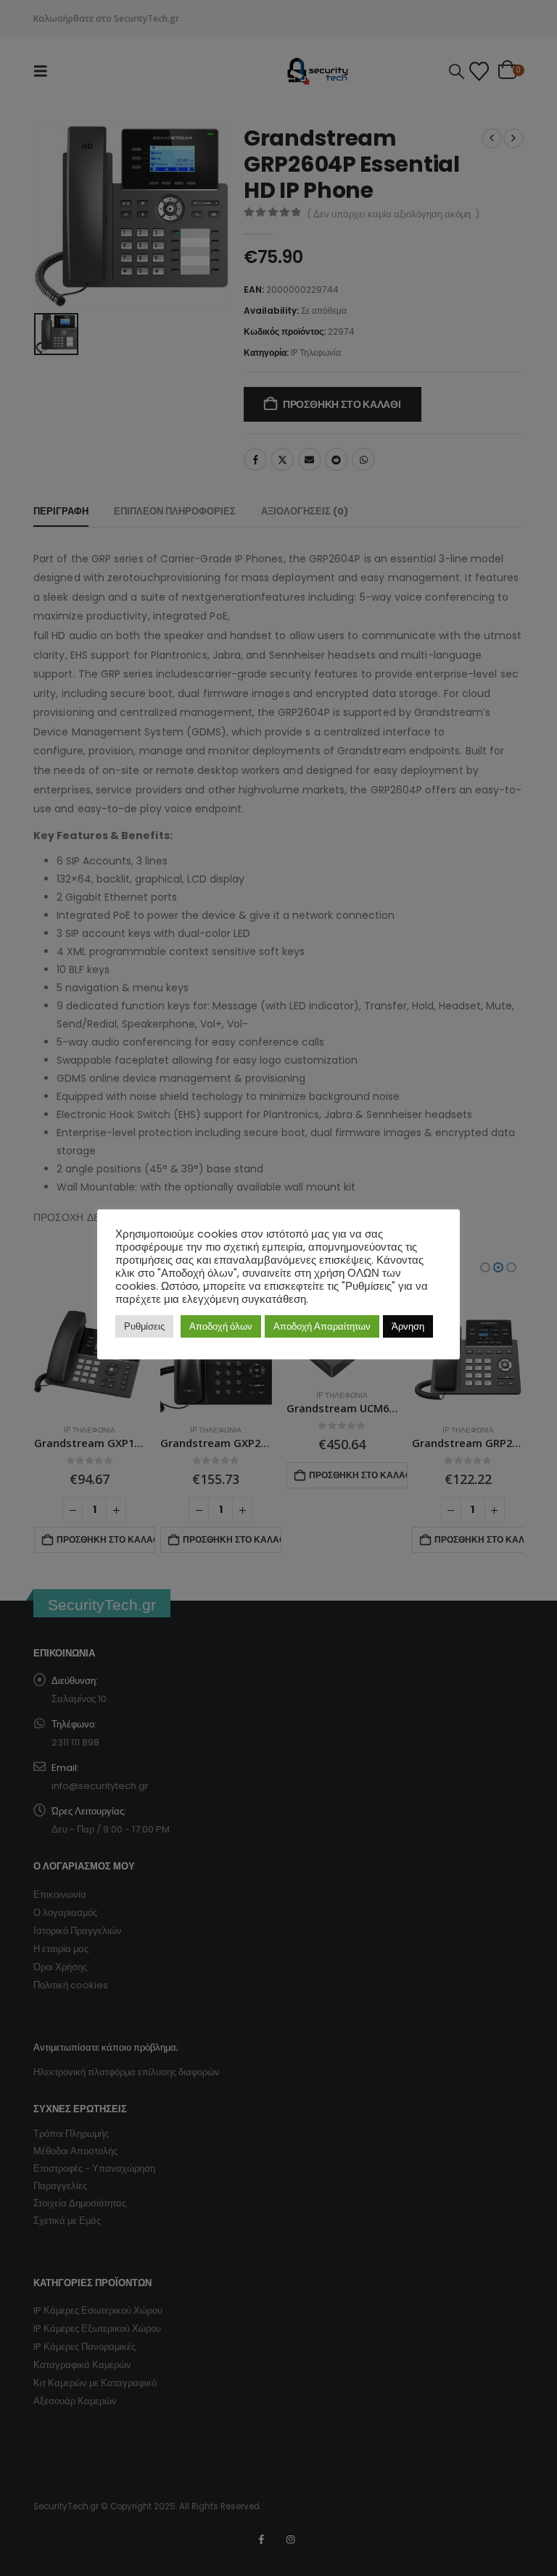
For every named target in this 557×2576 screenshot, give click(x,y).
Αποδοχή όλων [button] (221, 1326)
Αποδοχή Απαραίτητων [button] (322, 1326)
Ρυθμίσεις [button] (144, 1326)
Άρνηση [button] (408, 1326)
